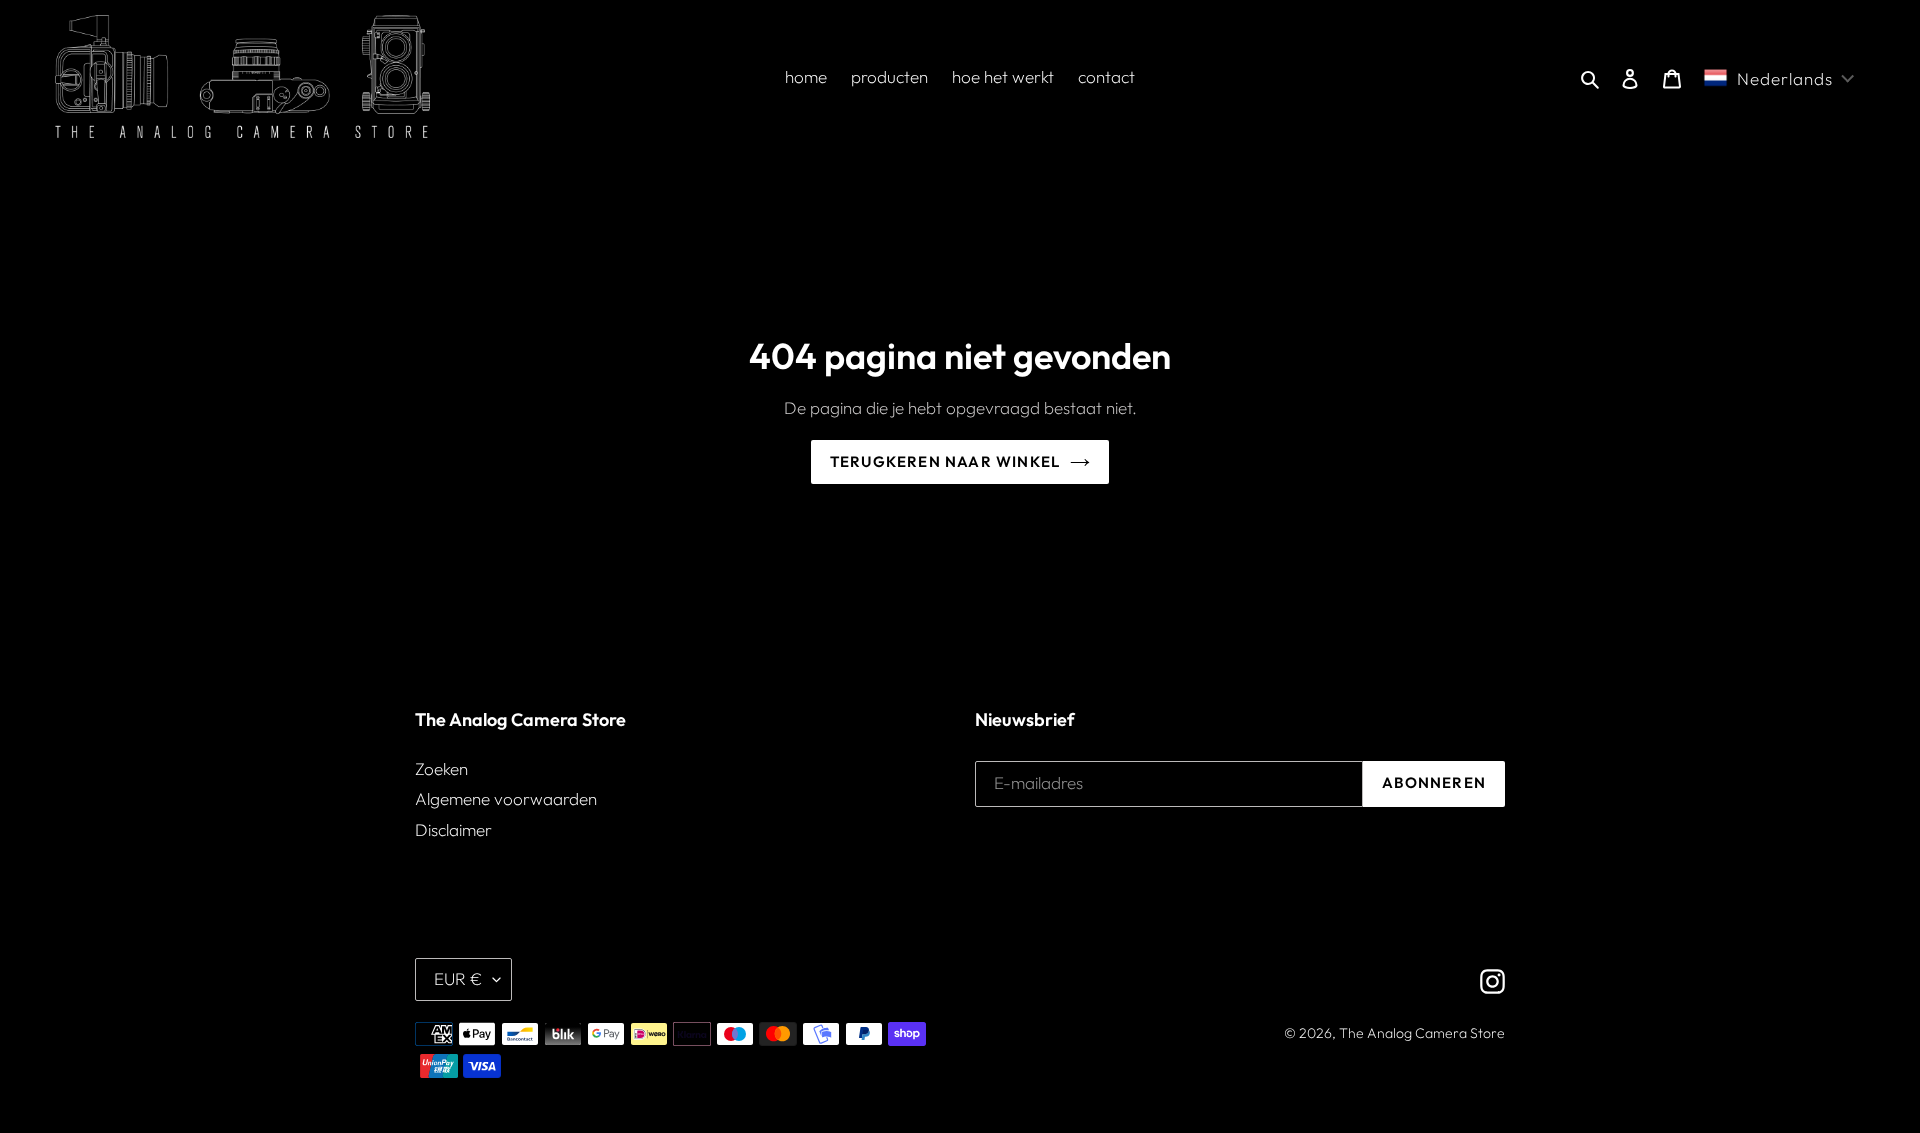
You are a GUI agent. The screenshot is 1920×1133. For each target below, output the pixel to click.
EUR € (458, 978)
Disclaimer (453, 829)
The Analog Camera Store (1422, 1033)
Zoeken (441, 768)
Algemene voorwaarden (506, 798)
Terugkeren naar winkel (945, 461)
